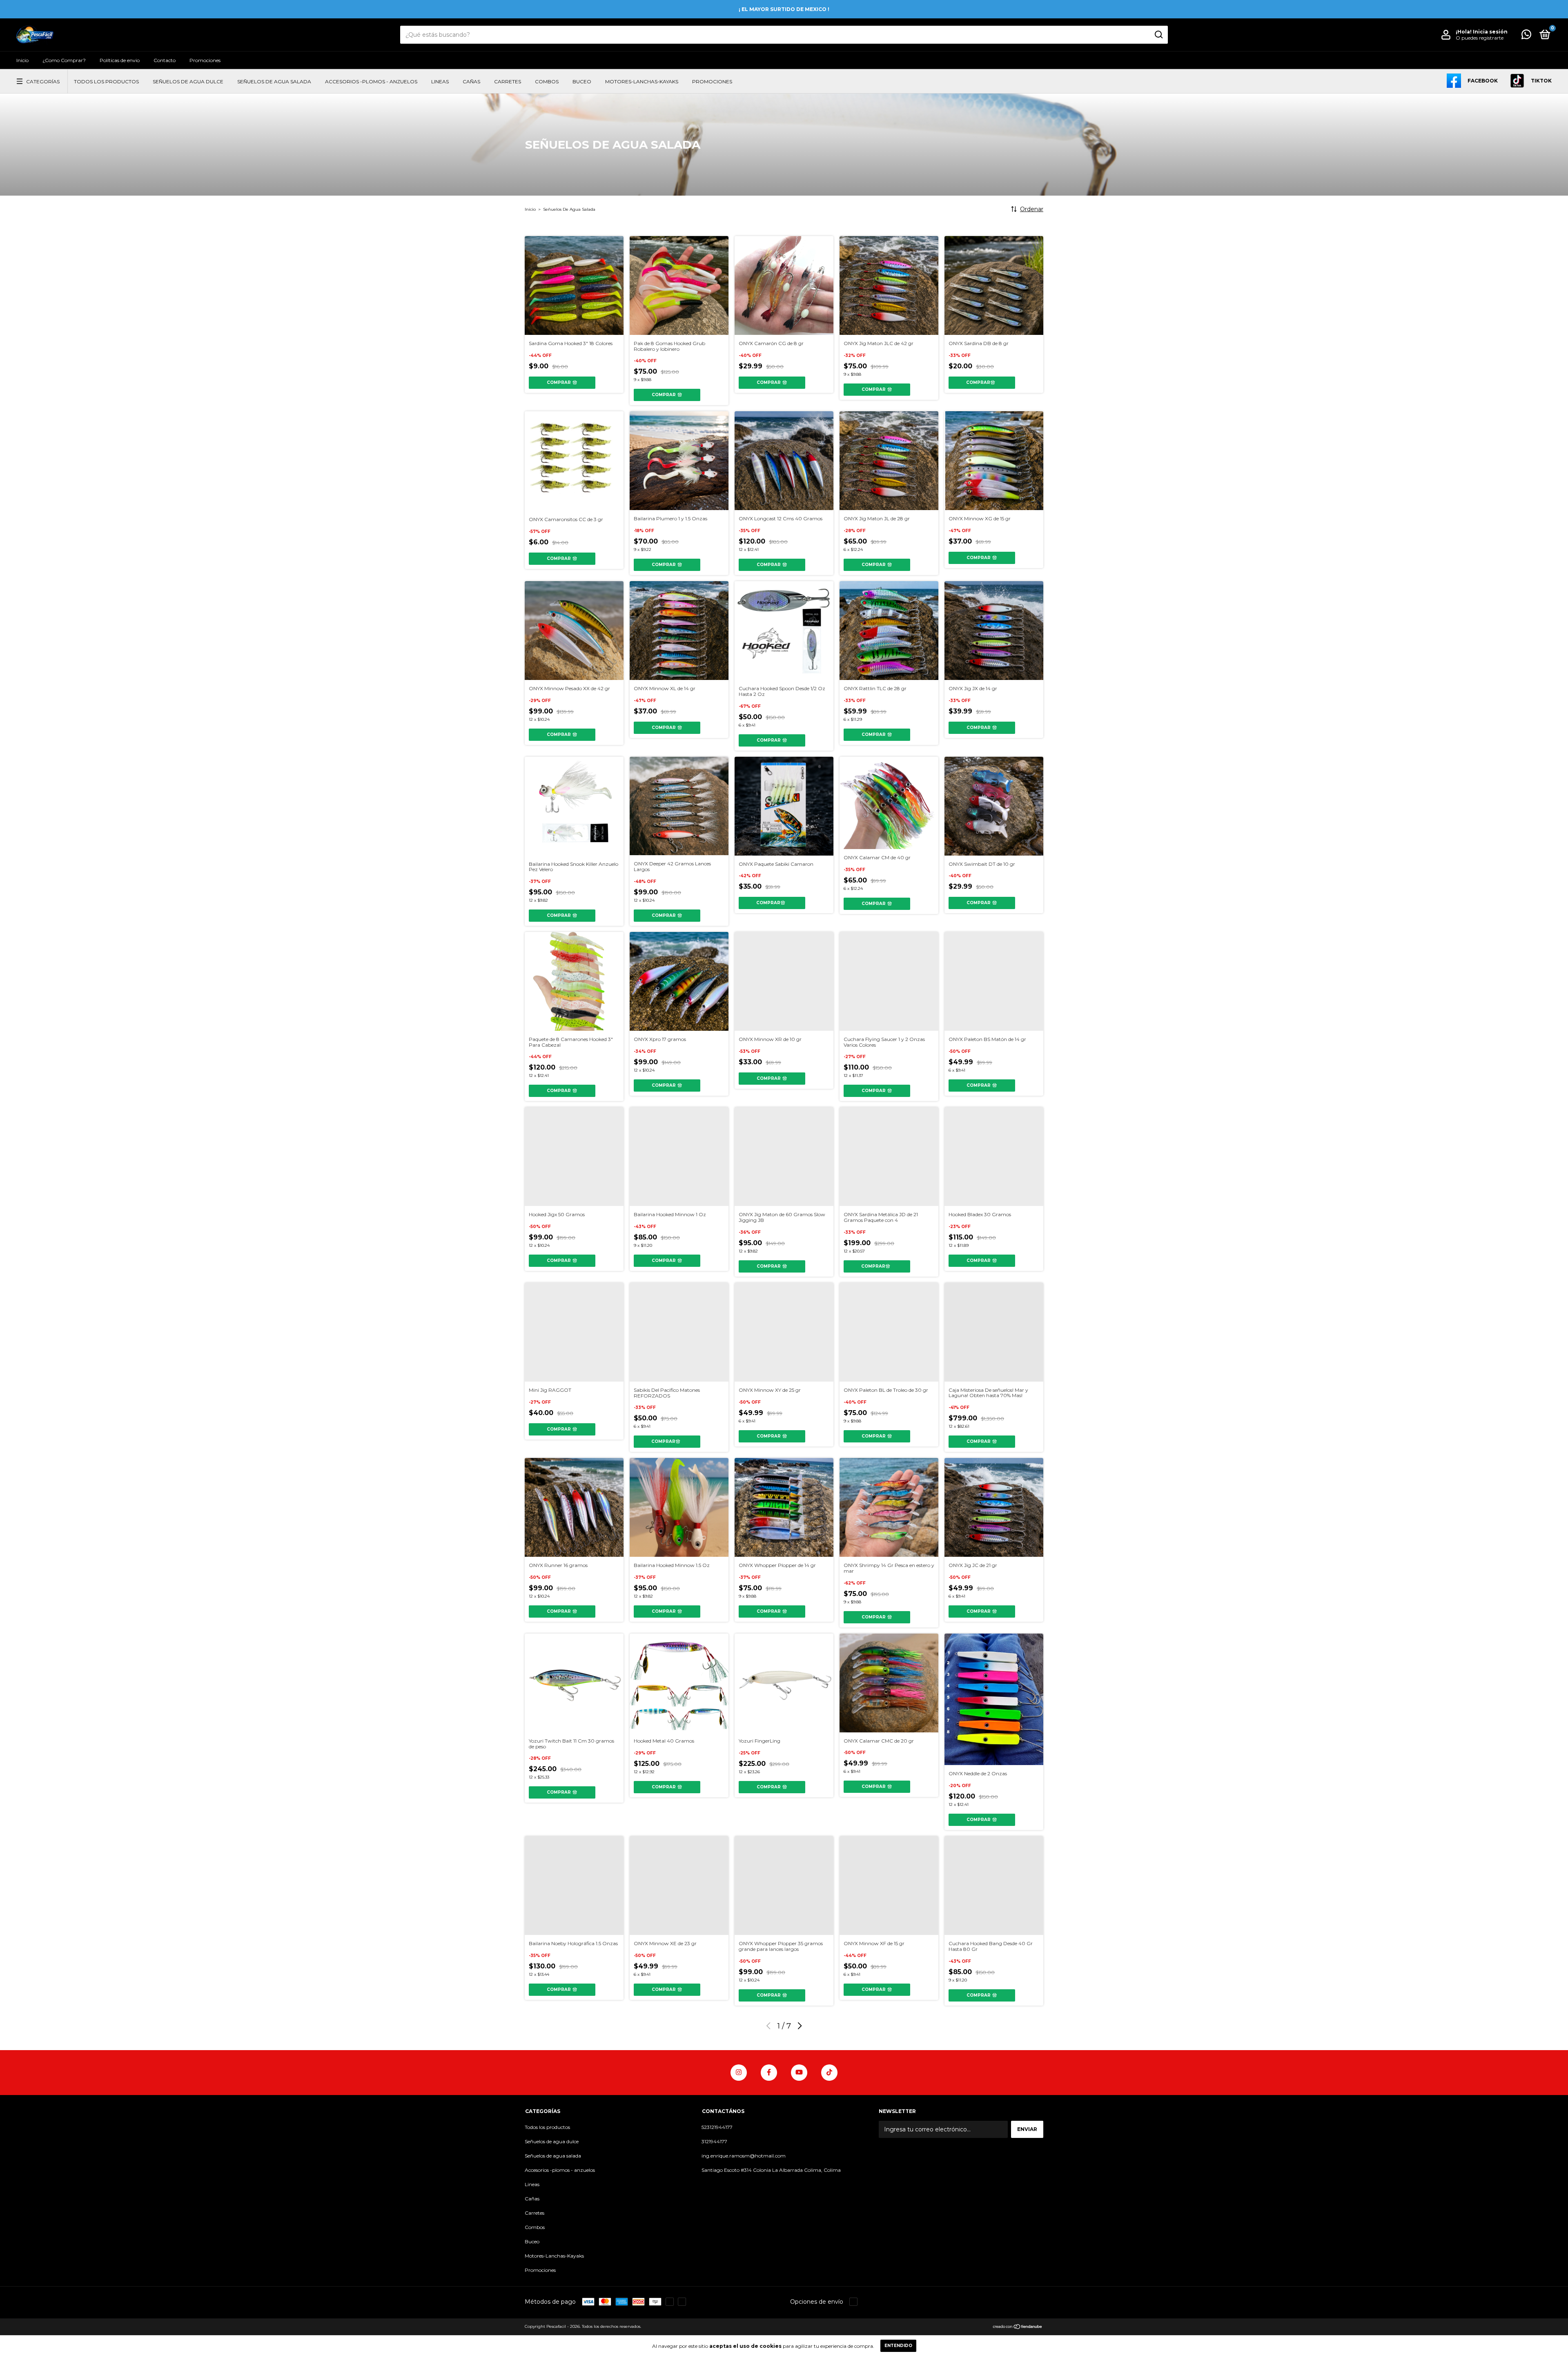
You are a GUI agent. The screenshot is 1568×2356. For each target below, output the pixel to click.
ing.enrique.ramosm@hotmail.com (744, 2156)
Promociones (205, 60)
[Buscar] (1158, 35)
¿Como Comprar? (64, 60)
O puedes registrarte (1480, 38)
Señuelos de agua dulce (188, 81)
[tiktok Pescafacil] (829, 2073)
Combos (547, 81)
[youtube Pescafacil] (799, 2073)
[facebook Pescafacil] (769, 2073)
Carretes (508, 81)
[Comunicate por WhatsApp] (1526, 36)
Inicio (22, 60)
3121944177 (714, 2141)
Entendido (898, 2346)
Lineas (440, 81)
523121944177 (717, 2127)
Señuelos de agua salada (274, 81)
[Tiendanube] (1018, 2327)
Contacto (165, 60)
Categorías (43, 81)
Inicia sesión (1490, 32)
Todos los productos (106, 81)
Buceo (582, 81)
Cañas (471, 81)
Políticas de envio (120, 60)
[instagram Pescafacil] (739, 2073)
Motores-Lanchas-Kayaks (642, 81)
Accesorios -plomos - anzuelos (371, 81)
